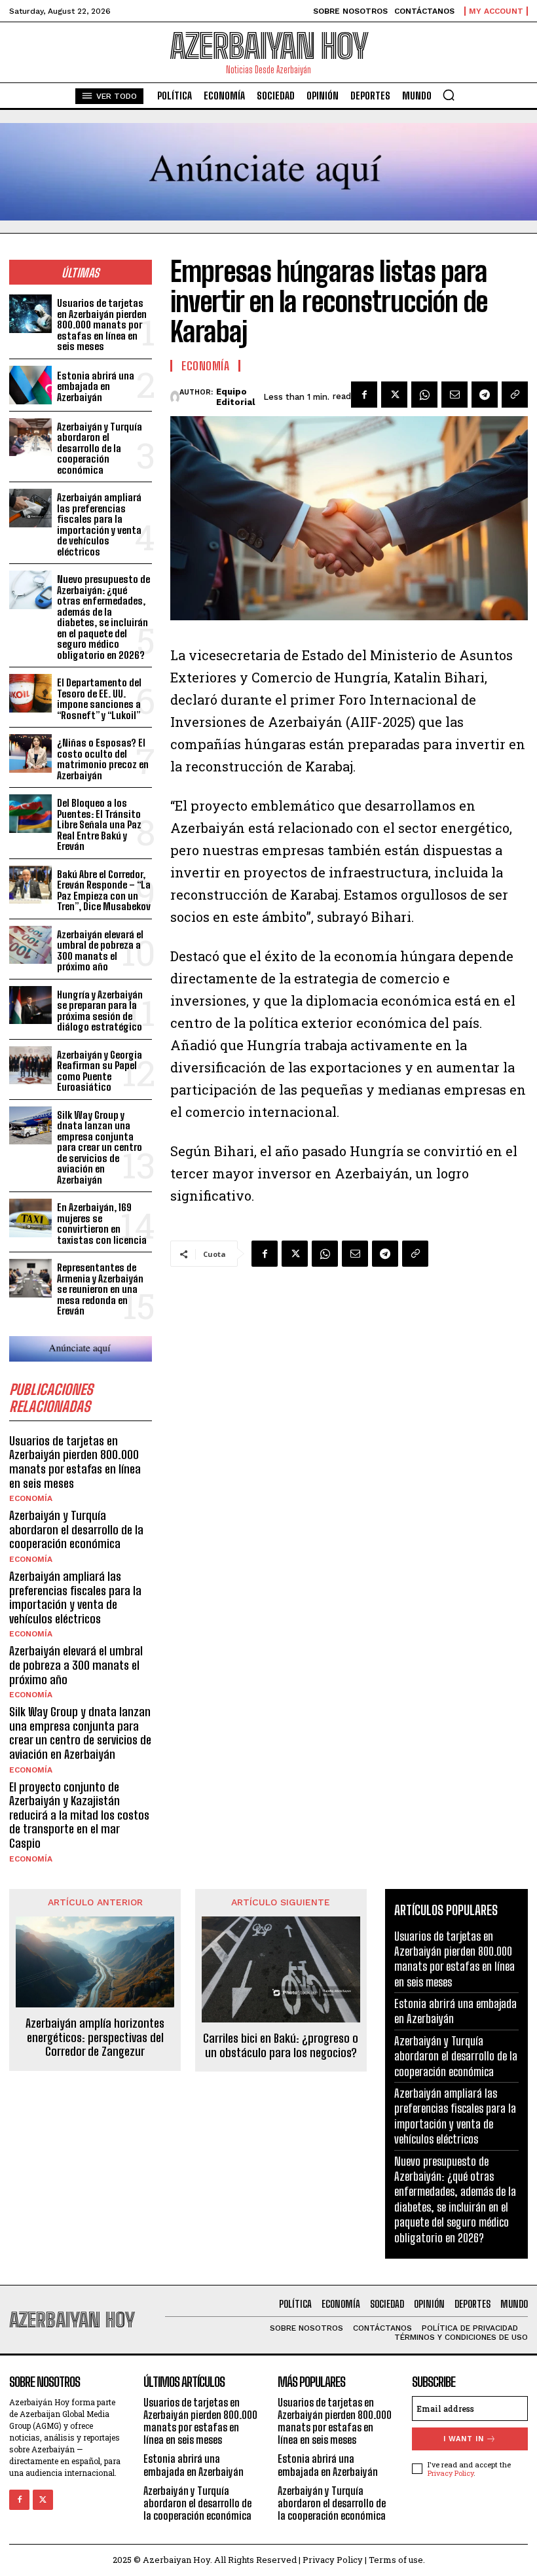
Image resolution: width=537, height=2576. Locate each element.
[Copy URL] (515, 395)
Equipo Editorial (235, 397)
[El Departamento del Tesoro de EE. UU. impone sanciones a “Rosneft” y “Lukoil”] (30, 693)
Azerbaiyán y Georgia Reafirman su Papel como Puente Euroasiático (100, 1071)
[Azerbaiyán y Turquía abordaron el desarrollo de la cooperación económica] (30, 437)
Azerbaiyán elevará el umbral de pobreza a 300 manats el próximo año (100, 951)
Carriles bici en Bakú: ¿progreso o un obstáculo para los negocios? (281, 2046)
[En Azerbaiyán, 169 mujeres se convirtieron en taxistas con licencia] (30, 1218)
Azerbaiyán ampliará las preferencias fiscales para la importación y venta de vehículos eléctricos (99, 524)
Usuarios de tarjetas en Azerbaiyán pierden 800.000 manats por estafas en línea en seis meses (102, 325)
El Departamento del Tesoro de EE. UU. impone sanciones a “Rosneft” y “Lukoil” (99, 699)
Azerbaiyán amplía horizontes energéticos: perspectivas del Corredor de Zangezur (95, 2038)
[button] (449, 95)
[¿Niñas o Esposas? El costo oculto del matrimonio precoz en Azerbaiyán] (30, 753)
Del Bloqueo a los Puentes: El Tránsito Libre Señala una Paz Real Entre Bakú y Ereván (99, 824)
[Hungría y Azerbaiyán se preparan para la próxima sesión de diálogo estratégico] (30, 1005)
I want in (464, 2439)
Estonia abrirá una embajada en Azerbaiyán (96, 386)
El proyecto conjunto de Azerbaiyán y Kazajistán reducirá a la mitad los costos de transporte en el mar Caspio (79, 1815)
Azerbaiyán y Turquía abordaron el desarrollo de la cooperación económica (100, 448)
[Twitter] (394, 395)
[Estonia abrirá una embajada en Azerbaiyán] (30, 385)
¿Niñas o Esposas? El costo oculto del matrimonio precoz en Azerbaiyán (103, 759)
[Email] (454, 395)
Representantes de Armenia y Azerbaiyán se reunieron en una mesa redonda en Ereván (100, 1289)
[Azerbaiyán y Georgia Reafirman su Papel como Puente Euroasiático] (30, 1066)
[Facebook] (364, 395)
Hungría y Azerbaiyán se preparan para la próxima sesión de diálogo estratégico (100, 1011)
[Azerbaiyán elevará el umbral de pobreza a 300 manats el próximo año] (30, 945)
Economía (31, 1498)
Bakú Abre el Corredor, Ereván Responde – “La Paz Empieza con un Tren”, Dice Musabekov (104, 891)
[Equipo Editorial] (175, 397)
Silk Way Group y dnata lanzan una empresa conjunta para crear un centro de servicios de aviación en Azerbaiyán (100, 1147)
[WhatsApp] (424, 395)
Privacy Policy (451, 2473)
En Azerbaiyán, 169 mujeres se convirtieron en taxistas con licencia (102, 1224)
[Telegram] (485, 395)
